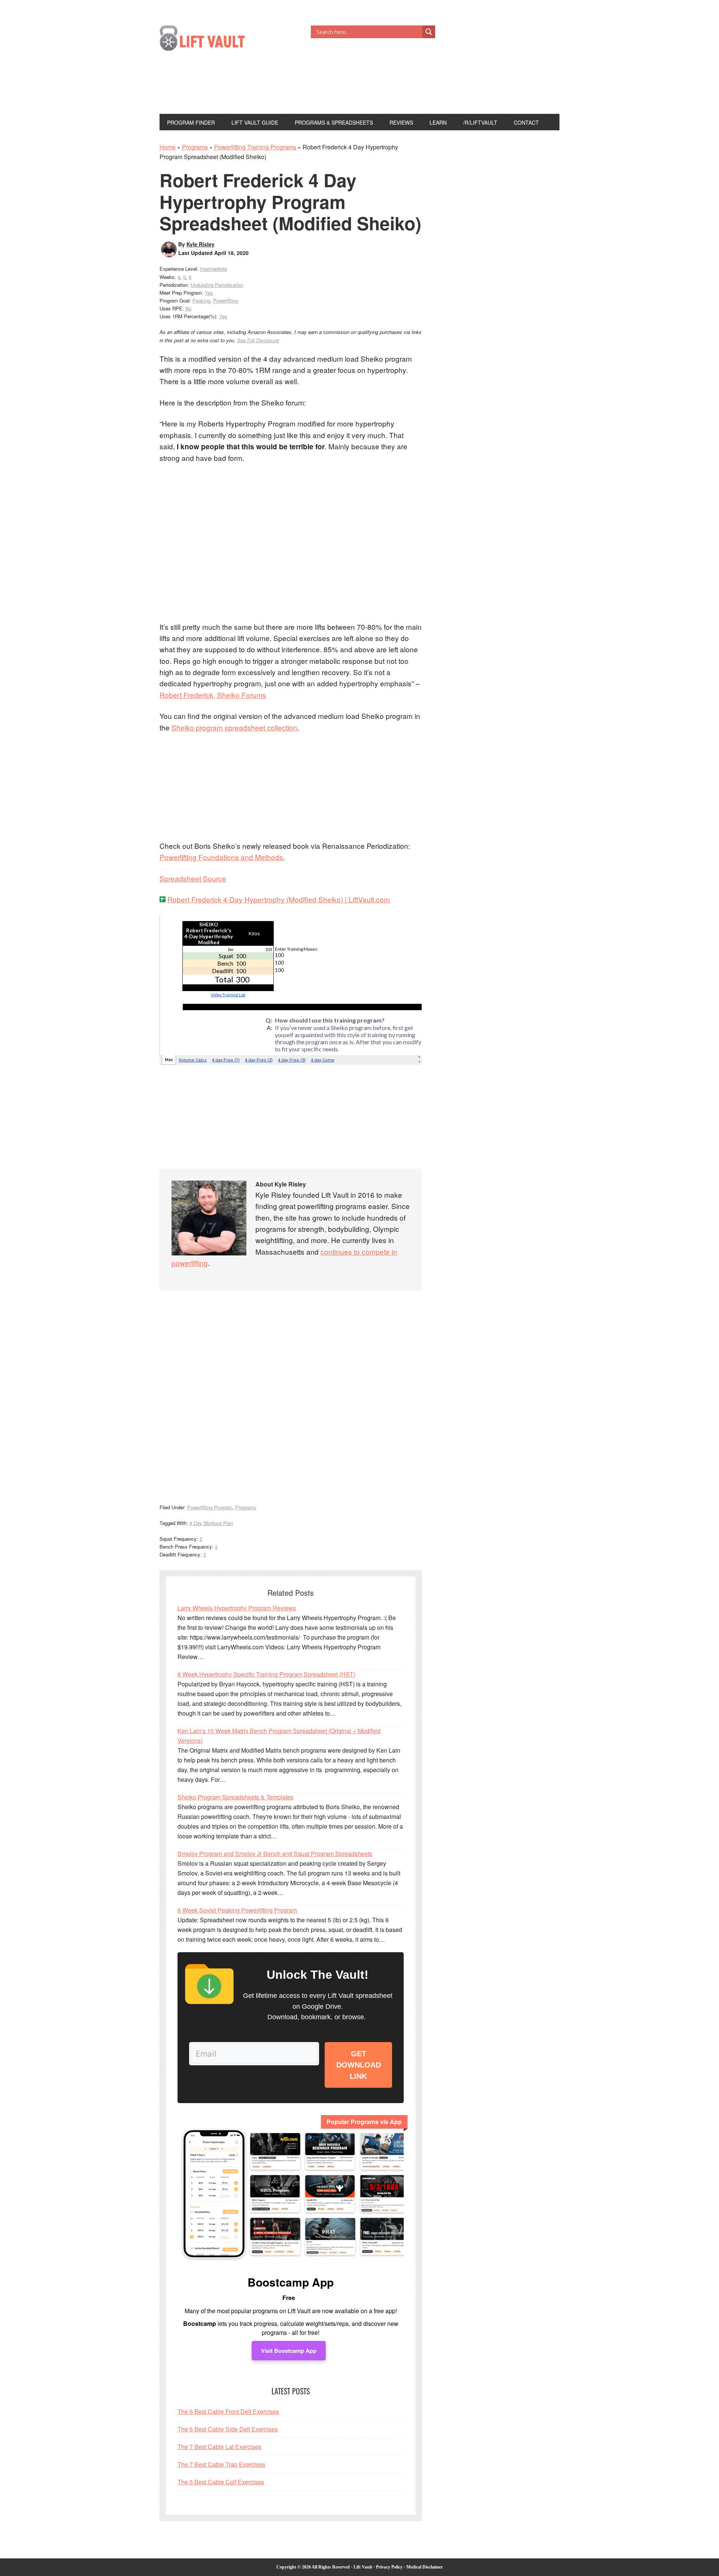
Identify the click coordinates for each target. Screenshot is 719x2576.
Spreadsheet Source (193, 878)
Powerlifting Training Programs (255, 147)
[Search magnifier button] (429, 32)
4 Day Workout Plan (211, 1523)
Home (168, 147)
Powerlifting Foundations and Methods (221, 857)
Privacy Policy (389, 2567)
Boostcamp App (291, 2282)
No (188, 308)
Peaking (201, 300)
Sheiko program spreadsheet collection (234, 727)
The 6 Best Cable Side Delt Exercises (228, 2429)
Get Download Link (359, 2065)
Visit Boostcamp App (289, 2351)
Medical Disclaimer (424, 2567)
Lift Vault (210, 40)
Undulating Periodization (217, 285)
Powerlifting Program (210, 1507)
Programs (195, 147)
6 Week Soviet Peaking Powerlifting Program (237, 1910)
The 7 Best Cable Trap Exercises (221, 2464)
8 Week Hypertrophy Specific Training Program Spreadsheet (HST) (266, 1674)
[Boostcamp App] (291, 2197)
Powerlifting (226, 300)
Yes (209, 293)
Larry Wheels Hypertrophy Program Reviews (237, 1608)
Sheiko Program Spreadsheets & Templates (236, 1797)
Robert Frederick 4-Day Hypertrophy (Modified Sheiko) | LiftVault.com (279, 899)
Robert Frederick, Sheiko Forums (213, 695)
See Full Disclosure (258, 340)
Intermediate (213, 269)
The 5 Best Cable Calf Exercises (221, 2482)
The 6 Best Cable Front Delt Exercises (228, 2411)
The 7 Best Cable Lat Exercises (219, 2447)
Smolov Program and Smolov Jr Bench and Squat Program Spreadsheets (275, 1854)
